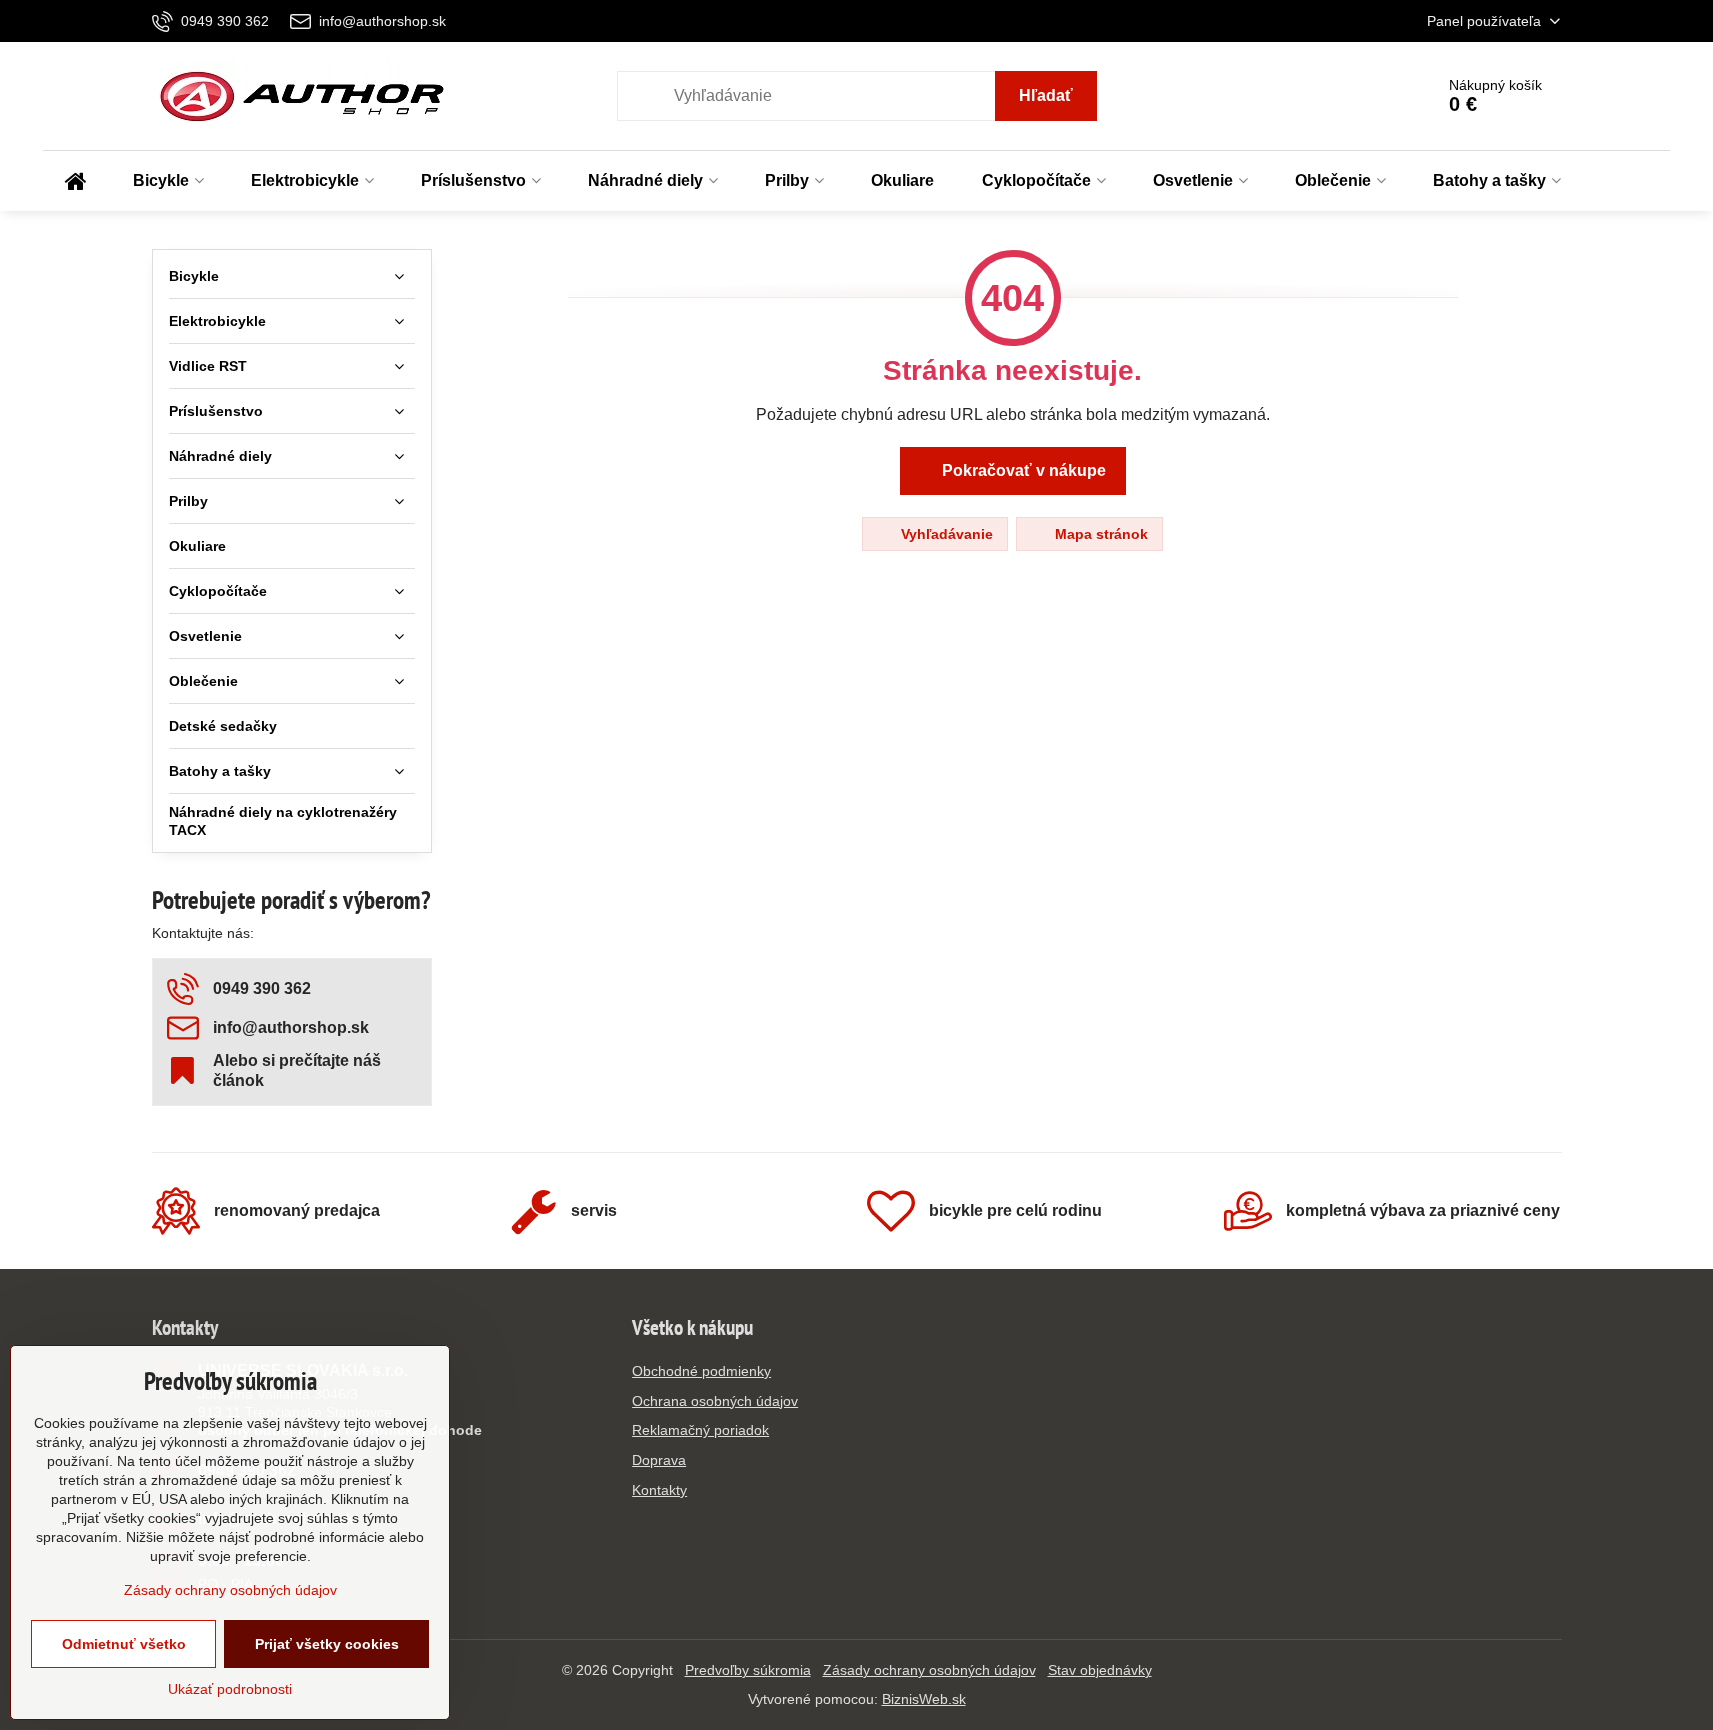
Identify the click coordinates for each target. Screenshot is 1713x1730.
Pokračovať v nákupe (1022, 470)
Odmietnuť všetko (124, 1644)
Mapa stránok (1099, 534)
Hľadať (1046, 95)
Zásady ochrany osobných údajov (929, 1670)
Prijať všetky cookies (327, 1644)
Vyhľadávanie (945, 534)
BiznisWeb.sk (924, 1699)
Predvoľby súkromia (748, 1670)
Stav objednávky (1100, 1670)
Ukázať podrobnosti (230, 1689)
